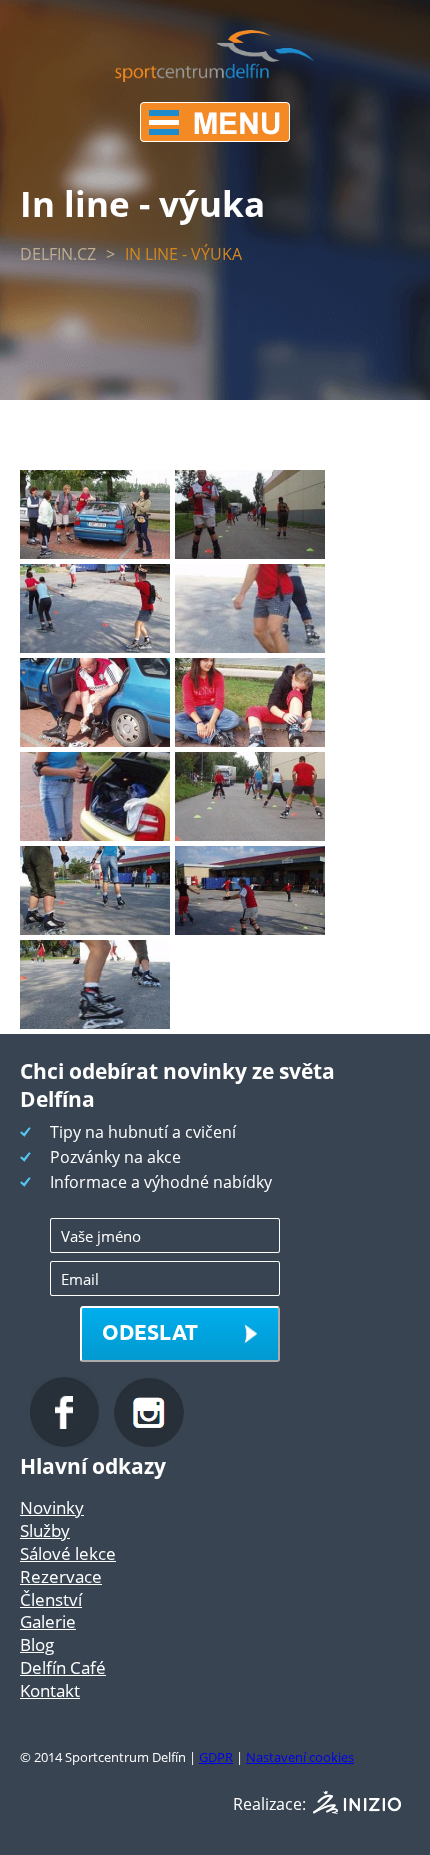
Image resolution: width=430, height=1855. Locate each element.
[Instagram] (149, 1441)
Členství (51, 1599)
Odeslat (150, 1331)
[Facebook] (67, 1441)
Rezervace (61, 1576)
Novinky (52, 1507)
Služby (45, 1530)
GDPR (216, 1757)
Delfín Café (63, 1667)
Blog (37, 1644)
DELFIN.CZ (58, 254)
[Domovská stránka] (215, 76)
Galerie (48, 1621)
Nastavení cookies (300, 1757)
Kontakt (50, 1690)
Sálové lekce (68, 1553)
